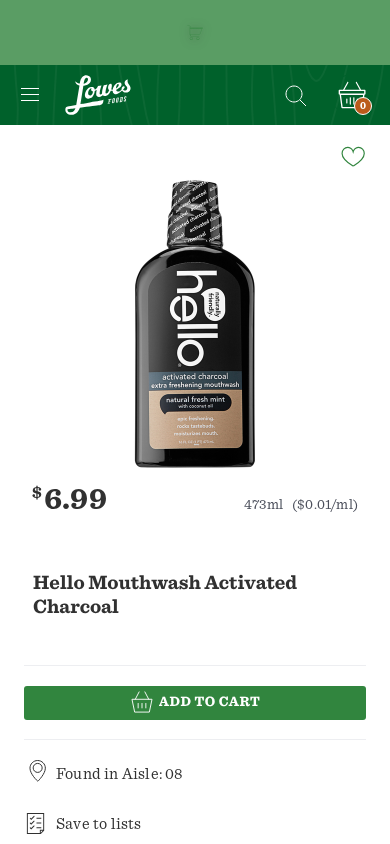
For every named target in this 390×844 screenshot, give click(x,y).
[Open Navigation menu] (30, 95)
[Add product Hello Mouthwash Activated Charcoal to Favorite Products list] (352, 155)
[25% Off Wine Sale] (195, 32)
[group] (195, 324)
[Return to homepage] (98, 95)
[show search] (295, 95)
